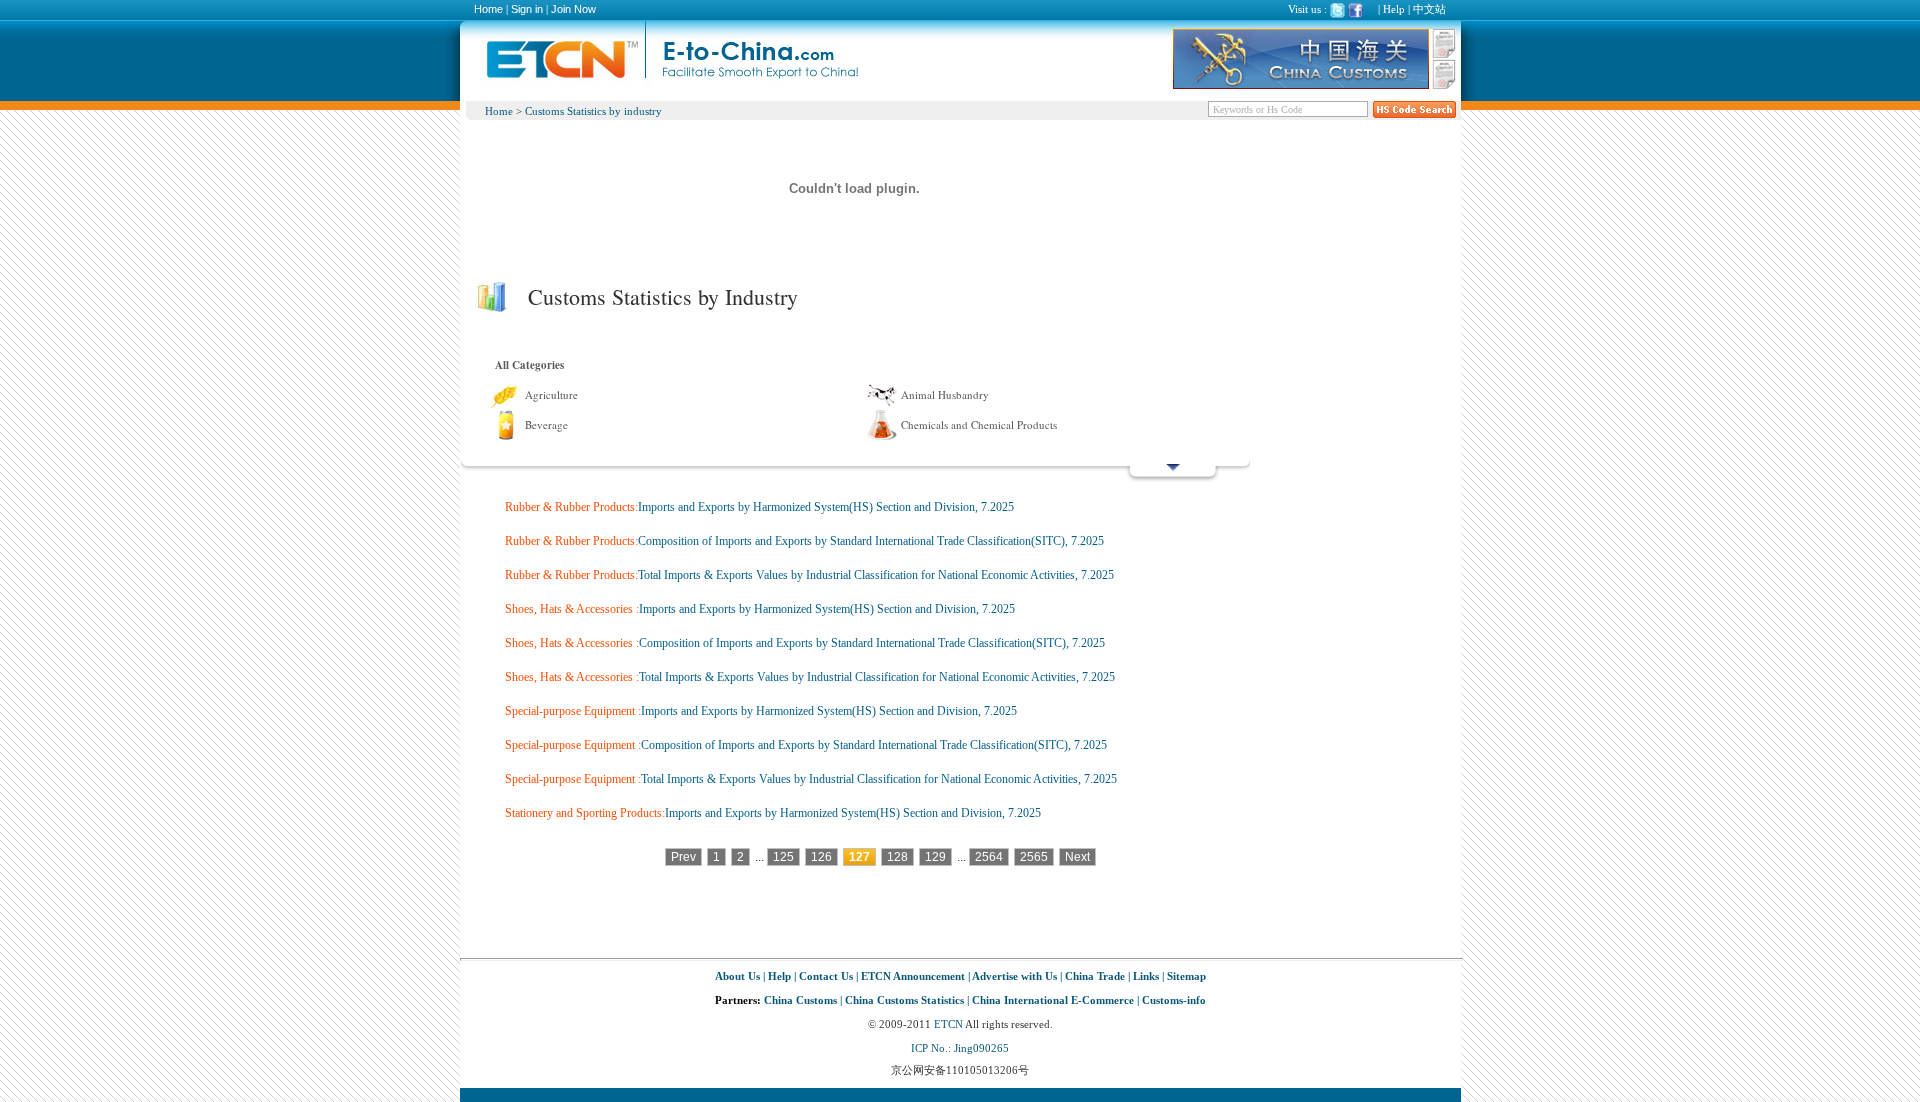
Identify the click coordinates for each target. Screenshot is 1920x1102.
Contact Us (826, 976)
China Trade (1095, 976)
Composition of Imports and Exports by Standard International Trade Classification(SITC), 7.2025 (871, 541)
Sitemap (1186, 976)
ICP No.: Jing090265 (960, 1048)
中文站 (1429, 9)
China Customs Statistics (904, 1000)
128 (897, 857)
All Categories (529, 365)
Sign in (527, 9)
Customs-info (1174, 1000)
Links (1146, 976)
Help (1394, 9)
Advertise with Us (1014, 976)
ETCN (948, 1024)
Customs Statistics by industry (593, 111)
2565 (1034, 857)
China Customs (800, 1000)
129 (935, 857)
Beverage (546, 424)
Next (1077, 857)
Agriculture (551, 394)
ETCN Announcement (913, 976)
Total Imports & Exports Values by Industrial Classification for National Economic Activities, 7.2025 (876, 575)
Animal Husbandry (945, 394)
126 (821, 857)
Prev (683, 857)
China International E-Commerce (1053, 1000)
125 (783, 857)
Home (488, 9)
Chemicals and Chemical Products (979, 424)
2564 (989, 857)
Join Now (573, 9)
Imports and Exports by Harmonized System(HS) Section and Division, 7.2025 (826, 507)
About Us (737, 976)
